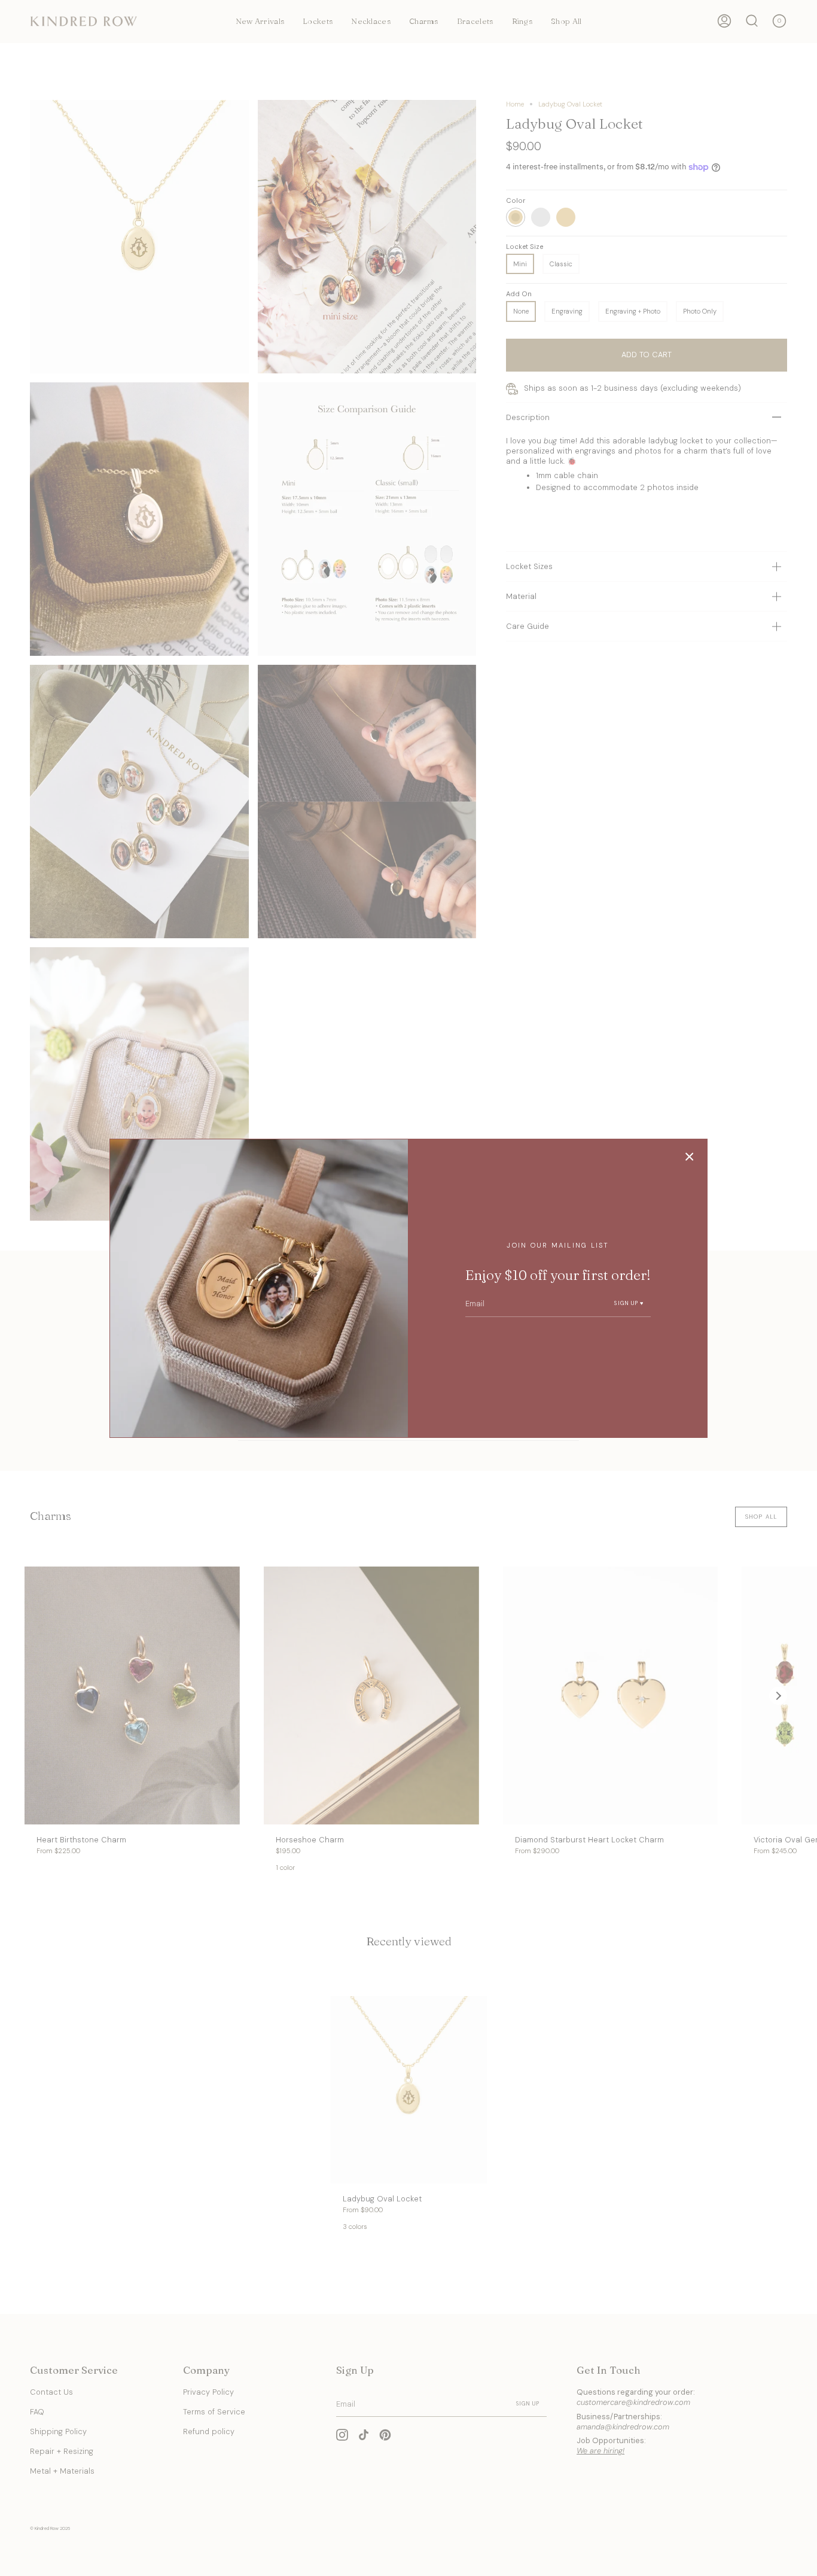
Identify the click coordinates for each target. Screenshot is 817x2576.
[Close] (690, 1157)
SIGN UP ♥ (629, 1303)
